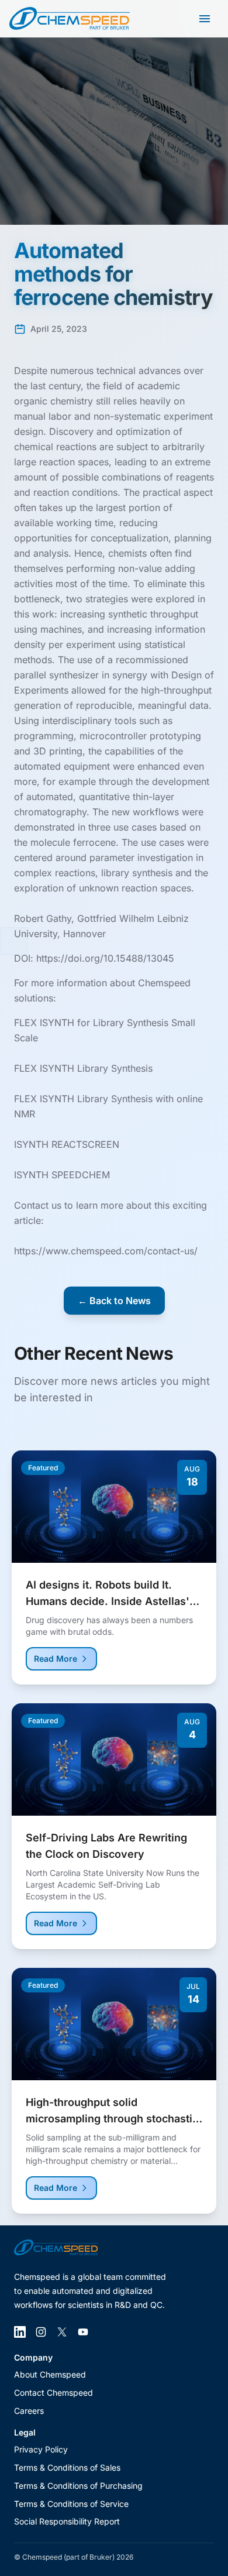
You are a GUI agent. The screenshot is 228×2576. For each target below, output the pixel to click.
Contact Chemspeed (53, 2393)
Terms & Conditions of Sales (67, 2467)
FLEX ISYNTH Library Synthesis (83, 1068)
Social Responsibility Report (67, 2521)
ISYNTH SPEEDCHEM (62, 1175)
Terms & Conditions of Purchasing (78, 2486)
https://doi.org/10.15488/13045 (105, 958)
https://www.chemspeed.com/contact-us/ (106, 1251)
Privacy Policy (41, 2449)
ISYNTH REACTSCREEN (67, 1144)
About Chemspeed (50, 2374)
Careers (29, 2411)
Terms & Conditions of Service (71, 2504)
